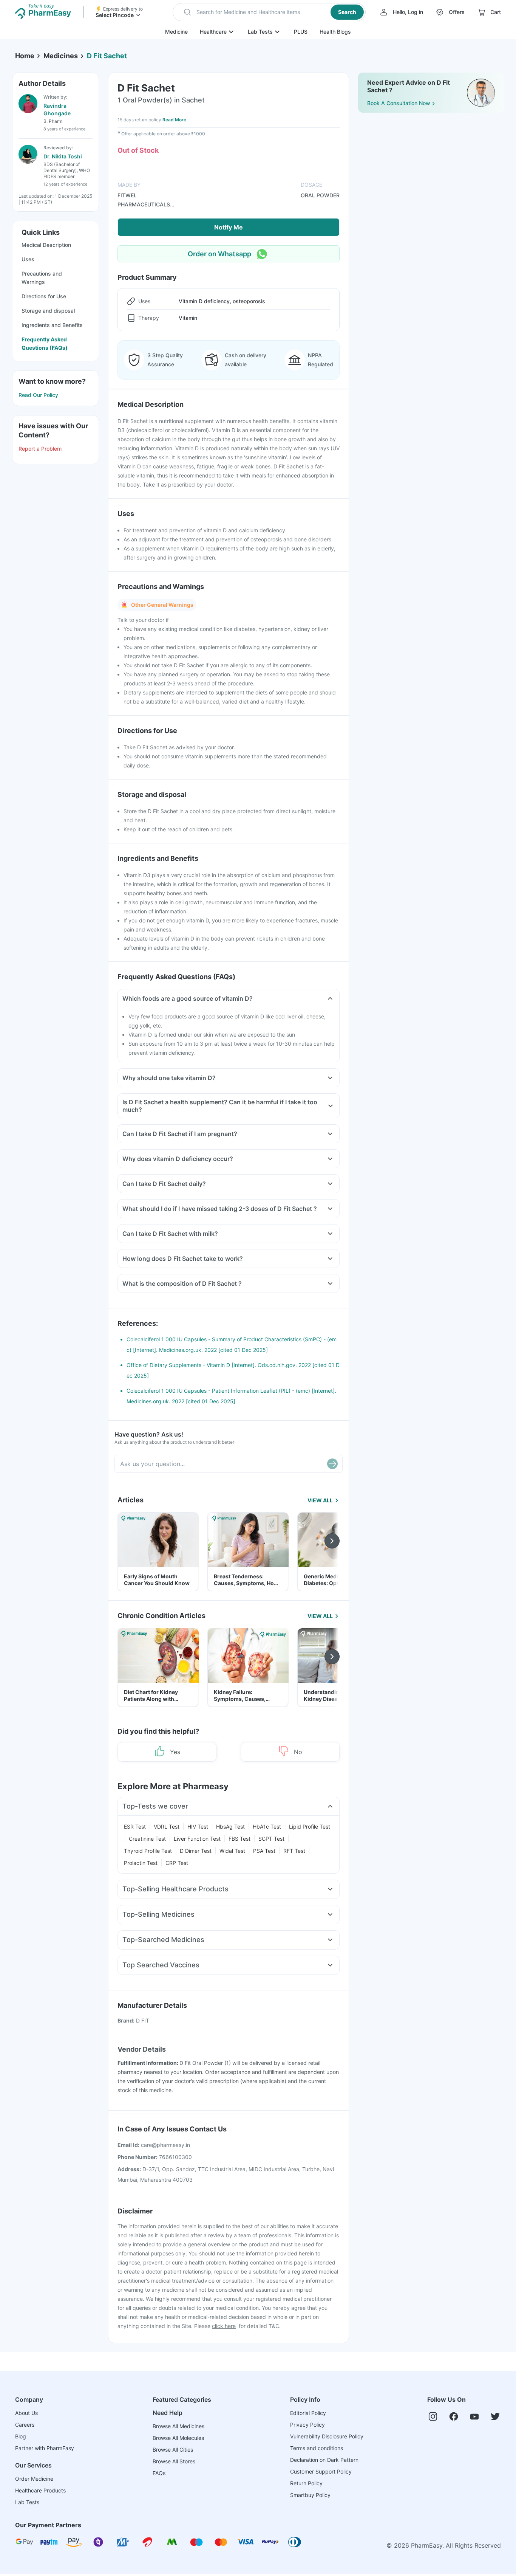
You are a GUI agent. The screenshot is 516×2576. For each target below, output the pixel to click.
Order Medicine (34, 2479)
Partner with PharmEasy (45, 2448)
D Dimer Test (196, 1851)
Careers (25, 2425)
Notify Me (229, 227)
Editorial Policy (308, 2413)
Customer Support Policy (321, 2471)
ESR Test (135, 1827)
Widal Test (232, 1851)
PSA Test (264, 1851)
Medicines (61, 56)
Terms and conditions (317, 2448)
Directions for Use (44, 296)
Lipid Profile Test (310, 1827)
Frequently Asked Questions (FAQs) (45, 343)
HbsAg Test (230, 1827)
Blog (21, 2436)
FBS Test (239, 1839)
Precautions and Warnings (42, 278)
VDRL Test (167, 1827)
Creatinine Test (147, 1839)
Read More (174, 120)
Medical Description (46, 245)
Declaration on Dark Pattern (324, 2460)
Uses (28, 259)
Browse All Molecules (178, 2438)
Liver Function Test (197, 1839)
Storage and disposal (48, 311)
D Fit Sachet (107, 56)
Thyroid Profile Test (148, 1851)
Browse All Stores (174, 2461)
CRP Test (177, 1863)
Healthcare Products (40, 2490)
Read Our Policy (38, 395)
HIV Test (198, 1827)
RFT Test (294, 1851)
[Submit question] (332, 1464)
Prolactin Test (141, 1863)
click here (224, 2326)
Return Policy (306, 2483)
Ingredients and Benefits (52, 325)
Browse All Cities (173, 2450)
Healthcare (213, 32)
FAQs (159, 2473)
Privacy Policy (307, 2425)
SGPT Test (271, 1839)
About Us (26, 2413)
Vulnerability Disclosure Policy (327, 2436)
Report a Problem (40, 449)
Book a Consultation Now (399, 103)
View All (320, 1500)
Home (25, 56)
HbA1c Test (267, 1827)
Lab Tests (260, 32)
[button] (269, 12)
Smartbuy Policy (310, 2495)
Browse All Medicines (178, 2426)
